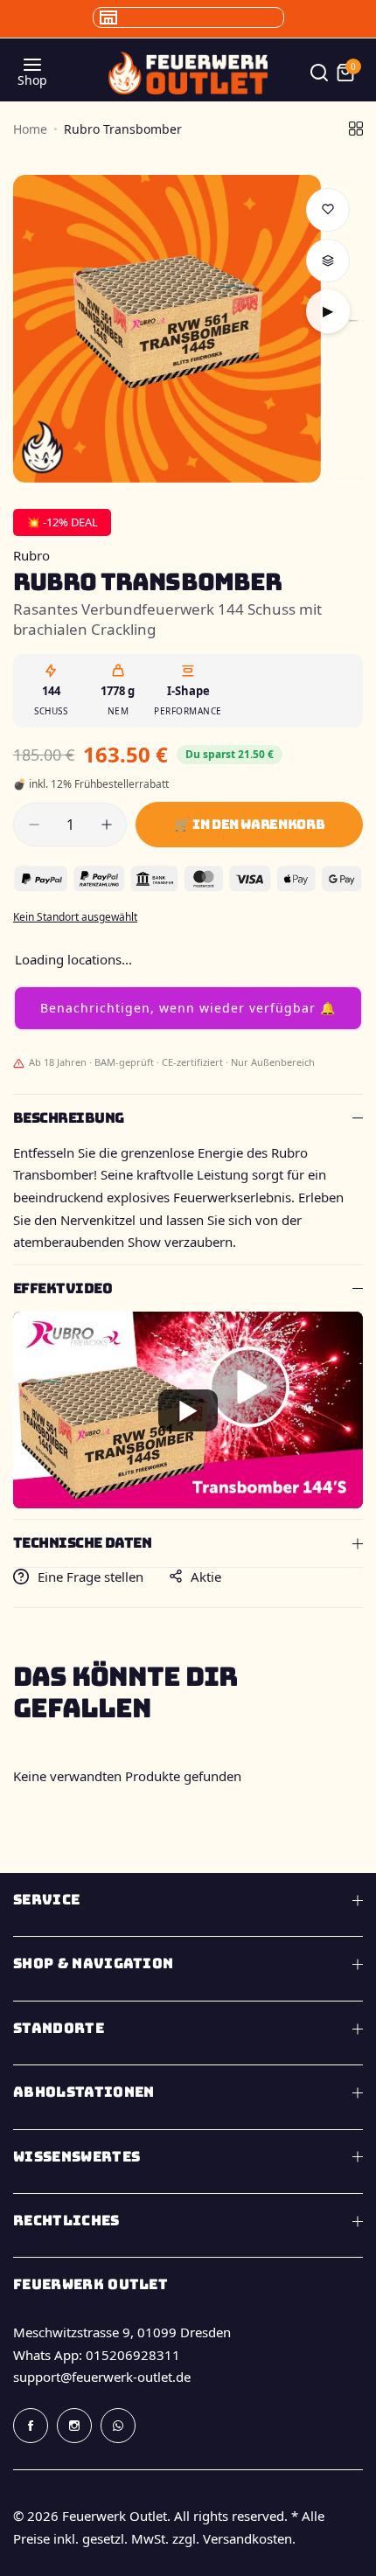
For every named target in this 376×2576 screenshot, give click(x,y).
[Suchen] (319, 73)
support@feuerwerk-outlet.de (102, 2377)
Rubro (31, 555)
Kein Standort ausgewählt (75, 917)
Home (30, 129)
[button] (188, 1008)
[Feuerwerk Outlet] (188, 73)
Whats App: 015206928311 (97, 2355)
